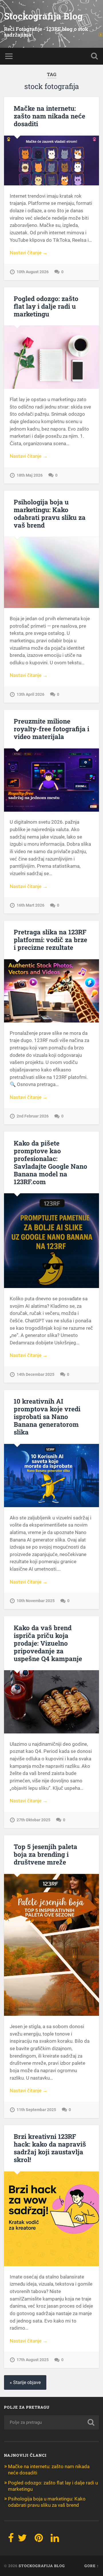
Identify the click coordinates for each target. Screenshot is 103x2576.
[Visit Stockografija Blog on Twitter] (22, 2540)
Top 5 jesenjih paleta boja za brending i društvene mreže (45, 1854)
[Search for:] (51, 2422)
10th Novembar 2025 (36, 1601)
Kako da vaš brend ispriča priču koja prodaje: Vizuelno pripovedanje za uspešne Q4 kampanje (48, 1643)
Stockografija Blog (43, 16)
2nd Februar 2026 (33, 1116)
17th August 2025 (33, 2360)
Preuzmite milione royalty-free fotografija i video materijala (51, 729)
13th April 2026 (30, 694)
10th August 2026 (33, 272)
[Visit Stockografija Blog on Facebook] (11, 2540)
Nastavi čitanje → (29, 253)
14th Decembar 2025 (35, 1375)
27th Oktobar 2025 (33, 1820)
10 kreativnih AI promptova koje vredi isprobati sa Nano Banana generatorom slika (47, 1416)
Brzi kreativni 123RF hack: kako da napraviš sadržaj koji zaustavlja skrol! (50, 2148)
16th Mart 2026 (30, 905)
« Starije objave (25, 2382)
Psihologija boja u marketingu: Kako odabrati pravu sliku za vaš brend (50, 513)
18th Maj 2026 (30, 475)
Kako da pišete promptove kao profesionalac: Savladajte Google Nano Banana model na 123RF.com (50, 1162)
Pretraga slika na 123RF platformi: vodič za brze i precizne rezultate (50, 940)
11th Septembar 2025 (36, 2110)
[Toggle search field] (94, 56)
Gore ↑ (92, 2566)
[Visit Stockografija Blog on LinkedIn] (55, 2540)
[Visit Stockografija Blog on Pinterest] (39, 2540)
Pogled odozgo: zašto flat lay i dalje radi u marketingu (46, 306)
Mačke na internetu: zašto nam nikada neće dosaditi (49, 116)
